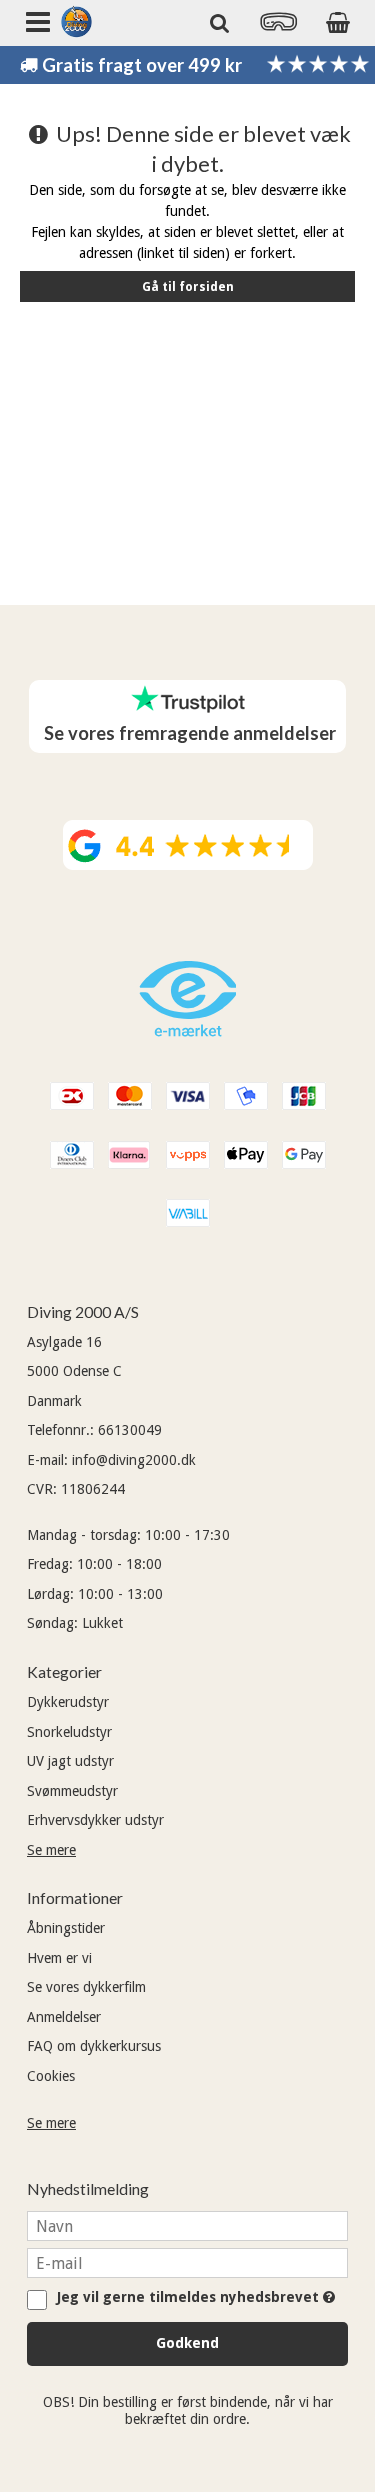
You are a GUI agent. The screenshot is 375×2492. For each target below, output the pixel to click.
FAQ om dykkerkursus (94, 2046)
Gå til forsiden (188, 287)
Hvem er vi (59, 1958)
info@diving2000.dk (134, 1460)
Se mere (51, 1850)
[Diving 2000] (76, 21)
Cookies (51, 2076)
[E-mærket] (188, 1032)
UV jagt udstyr (70, 1761)
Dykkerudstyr (68, 1702)
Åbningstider (66, 1928)
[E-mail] (187, 2262)
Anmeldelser (64, 2017)
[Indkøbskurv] (337, 22)
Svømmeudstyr (72, 1791)
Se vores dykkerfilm (86, 1987)
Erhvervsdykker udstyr (95, 1820)
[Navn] (187, 2225)
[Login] (279, 28)
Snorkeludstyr (69, 1732)
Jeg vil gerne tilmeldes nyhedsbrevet (193, 2297)
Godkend (187, 2343)
